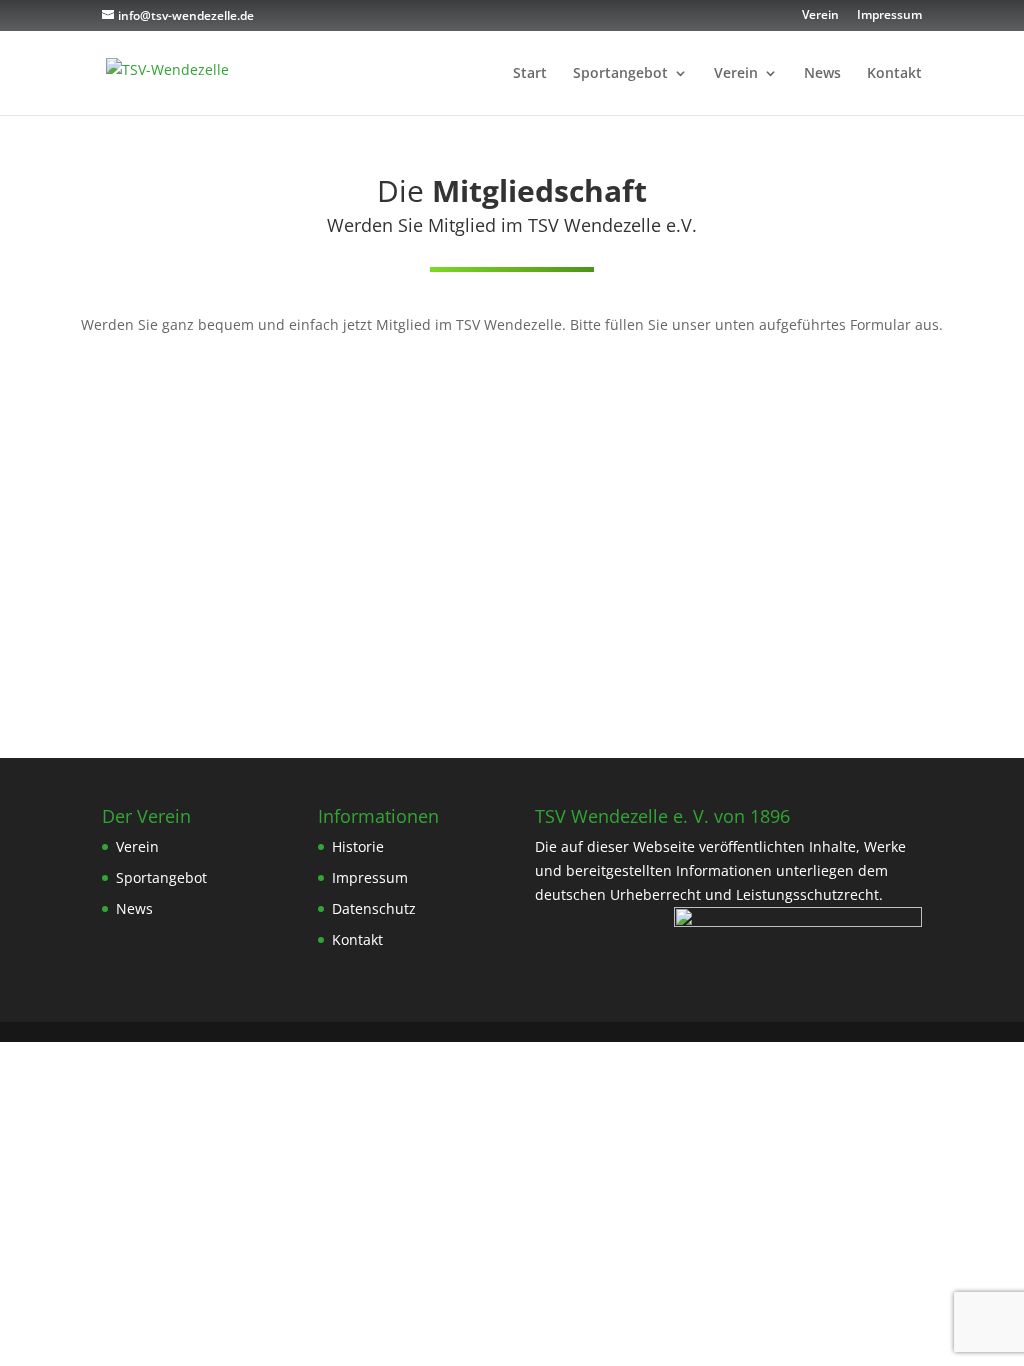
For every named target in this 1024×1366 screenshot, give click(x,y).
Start (530, 74)
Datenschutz (374, 908)
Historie (358, 846)
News (822, 74)
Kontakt (894, 74)
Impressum (889, 16)
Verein (820, 16)
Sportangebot (620, 74)
